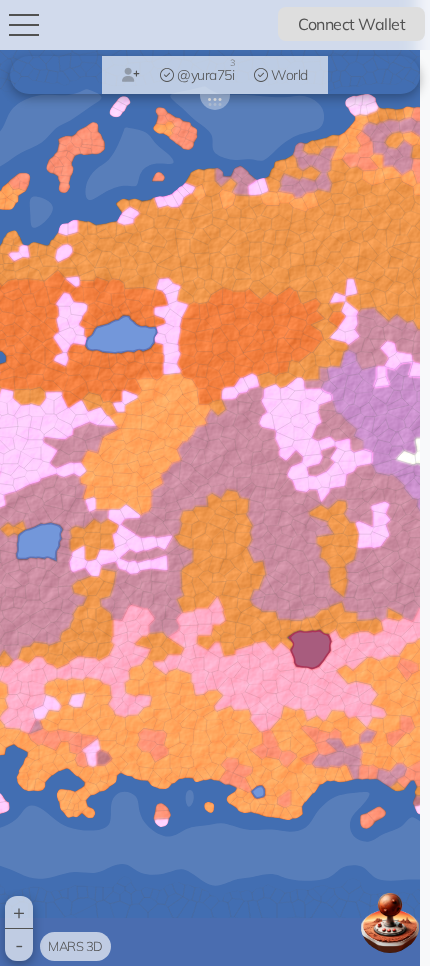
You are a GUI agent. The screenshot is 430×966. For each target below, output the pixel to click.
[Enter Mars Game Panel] (390, 923)
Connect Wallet (351, 24)
